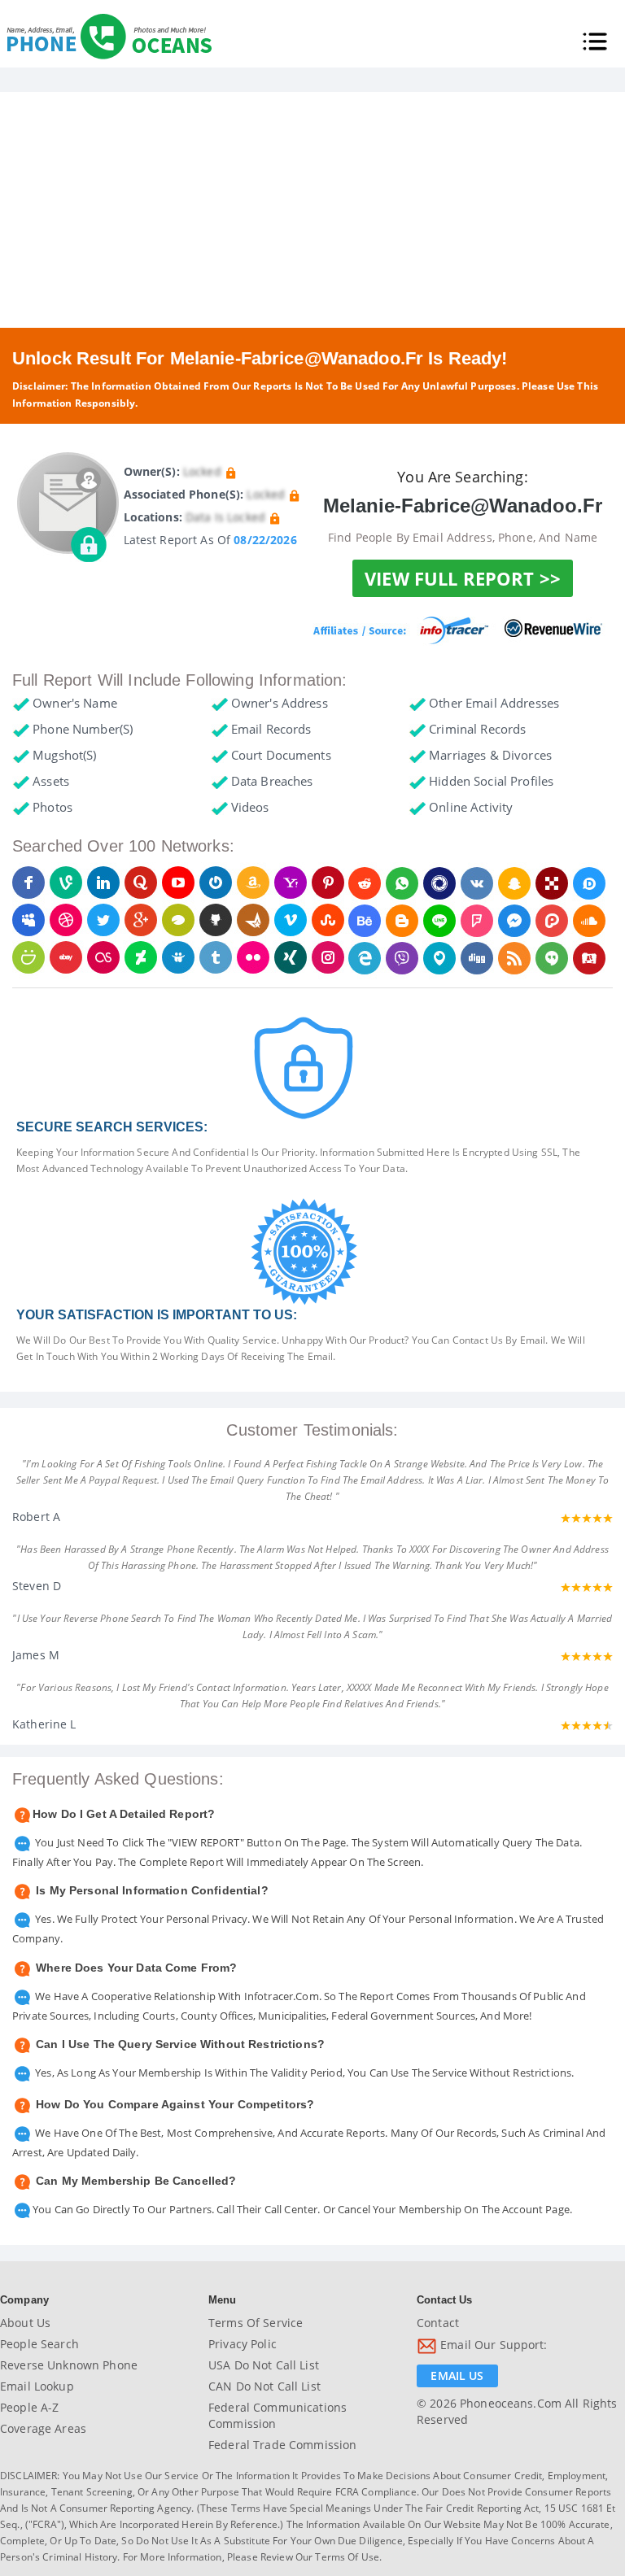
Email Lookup (37, 2386)
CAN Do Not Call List (264, 2386)
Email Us (457, 2375)
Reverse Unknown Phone (69, 2365)
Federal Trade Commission (282, 2445)
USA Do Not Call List (264, 2365)
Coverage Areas (43, 2428)
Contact (438, 2323)
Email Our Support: (492, 2345)
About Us (25, 2323)
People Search (39, 2344)
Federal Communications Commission (278, 2415)
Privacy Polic (243, 2344)
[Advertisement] (312, 206)
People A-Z (29, 2407)
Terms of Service (256, 2323)
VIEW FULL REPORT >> (463, 578)
